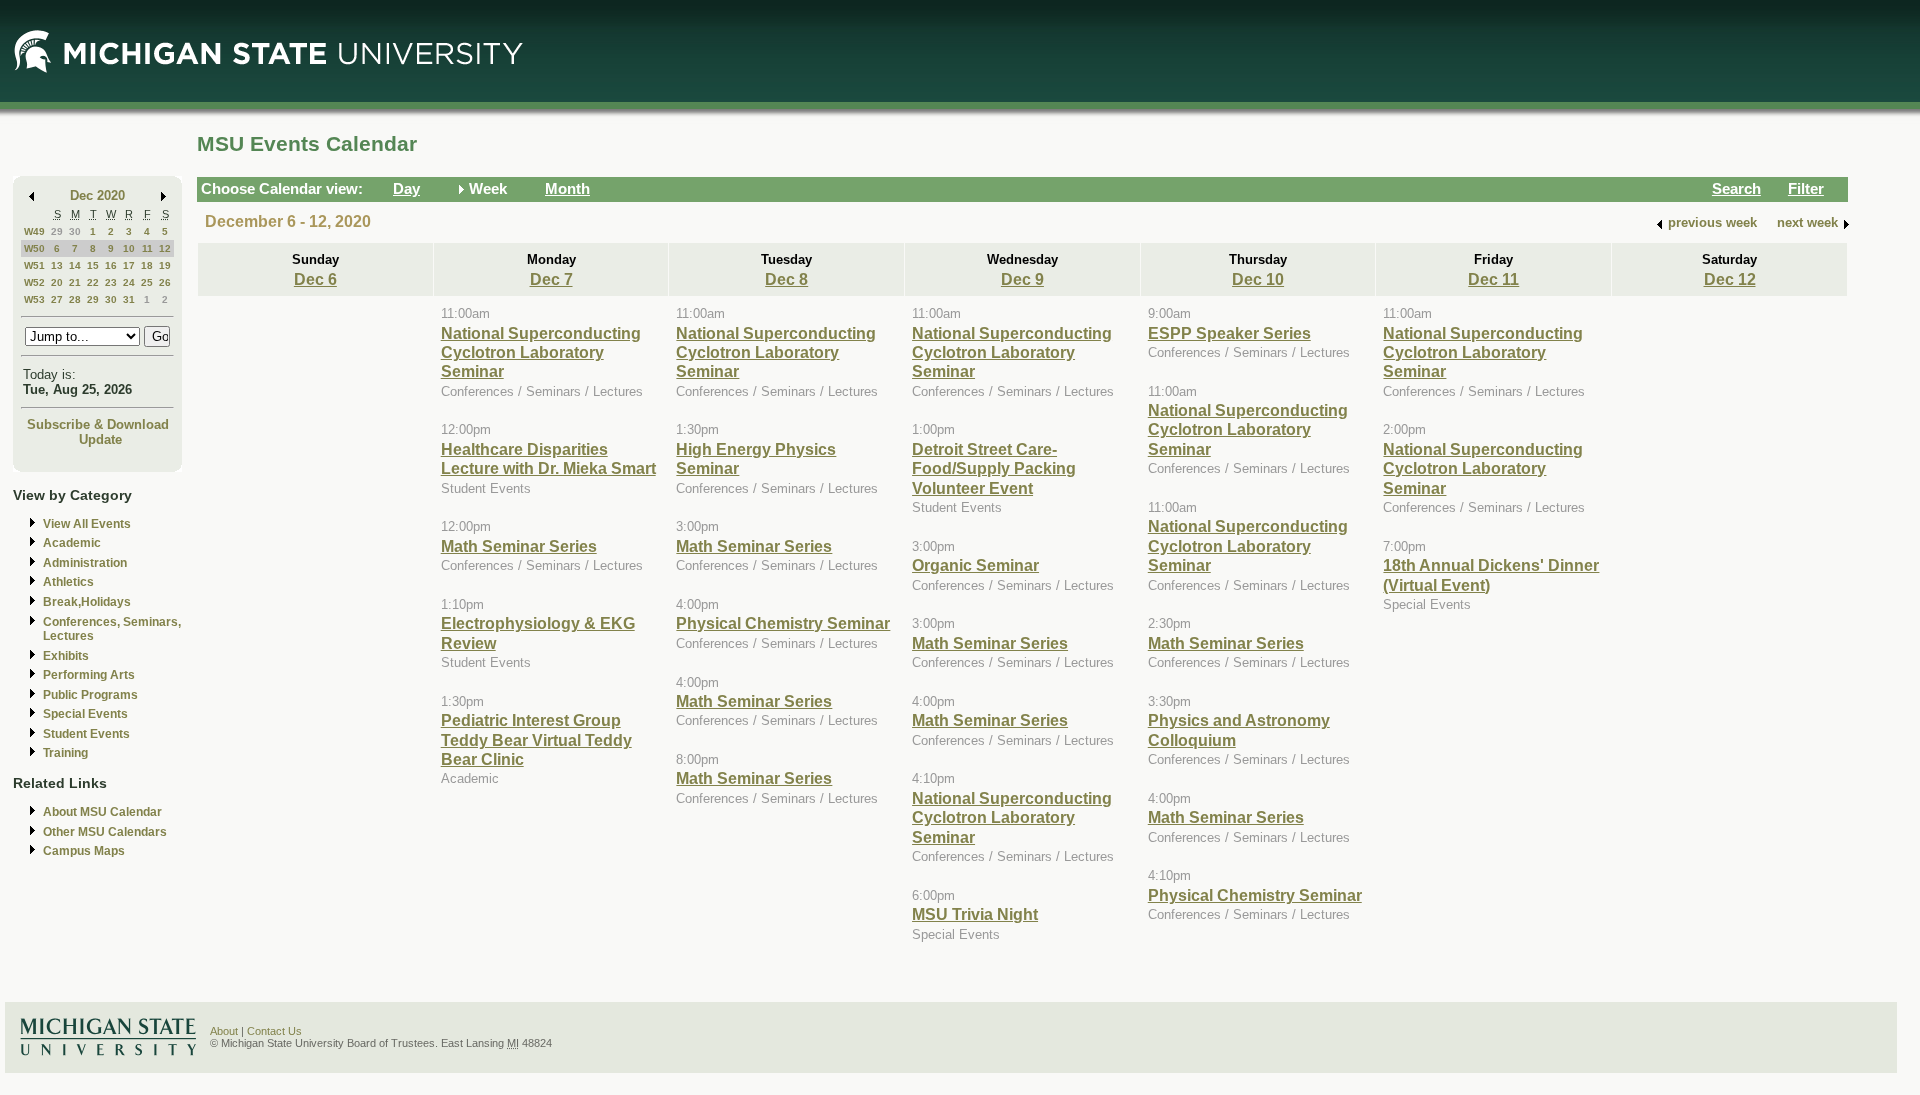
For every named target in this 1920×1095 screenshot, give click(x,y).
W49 (34, 231)
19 (165, 265)
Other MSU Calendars (105, 832)
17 (129, 265)
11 (147, 248)
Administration (85, 563)
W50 (34, 248)
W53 (34, 299)
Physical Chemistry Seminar (783, 623)
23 (111, 282)
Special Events (85, 714)
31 (129, 299)
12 (165, 248)
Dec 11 (1493, 279)
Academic (72, 543)
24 (129, 282)
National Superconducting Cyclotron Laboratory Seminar (541, 352)
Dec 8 (786, 279)
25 (147, 282)
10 (129, 248)
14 (75, 265)
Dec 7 (551, 279)
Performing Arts (89, 675)
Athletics (68, 582)
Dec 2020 (97, 195)
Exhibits (66, 656)
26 (165, 282)
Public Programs (90, 695)
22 (93, 282)
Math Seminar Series (519, 546)
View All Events (87, 524)
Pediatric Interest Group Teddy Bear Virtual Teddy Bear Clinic (536, 739)
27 (57, 299)
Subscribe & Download (98, 424)
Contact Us (274, 1031)
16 (111, 265)
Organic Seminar (975, 565)
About (224, 1031)
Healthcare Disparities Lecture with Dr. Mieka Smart (548, 458)
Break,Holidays (87, 602)
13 (57, 265)
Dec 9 (1022, 279)
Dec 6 (315, 279)
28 (75, 299)
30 (75, 231)
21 (75, 282)
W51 (34, 265)
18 (147, 265)
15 (93, 265)
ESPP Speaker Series (1229, 333)
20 (57, 282)
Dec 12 (1730, 279)
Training (65, 753)
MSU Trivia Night (975, 914)
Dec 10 (1258, 279)
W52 (34, 282)
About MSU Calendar (102, 812)
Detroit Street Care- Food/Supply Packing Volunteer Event (994, 468)
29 (57, 231)
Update (100, 439)
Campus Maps (84, 851)
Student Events (86, 734)
